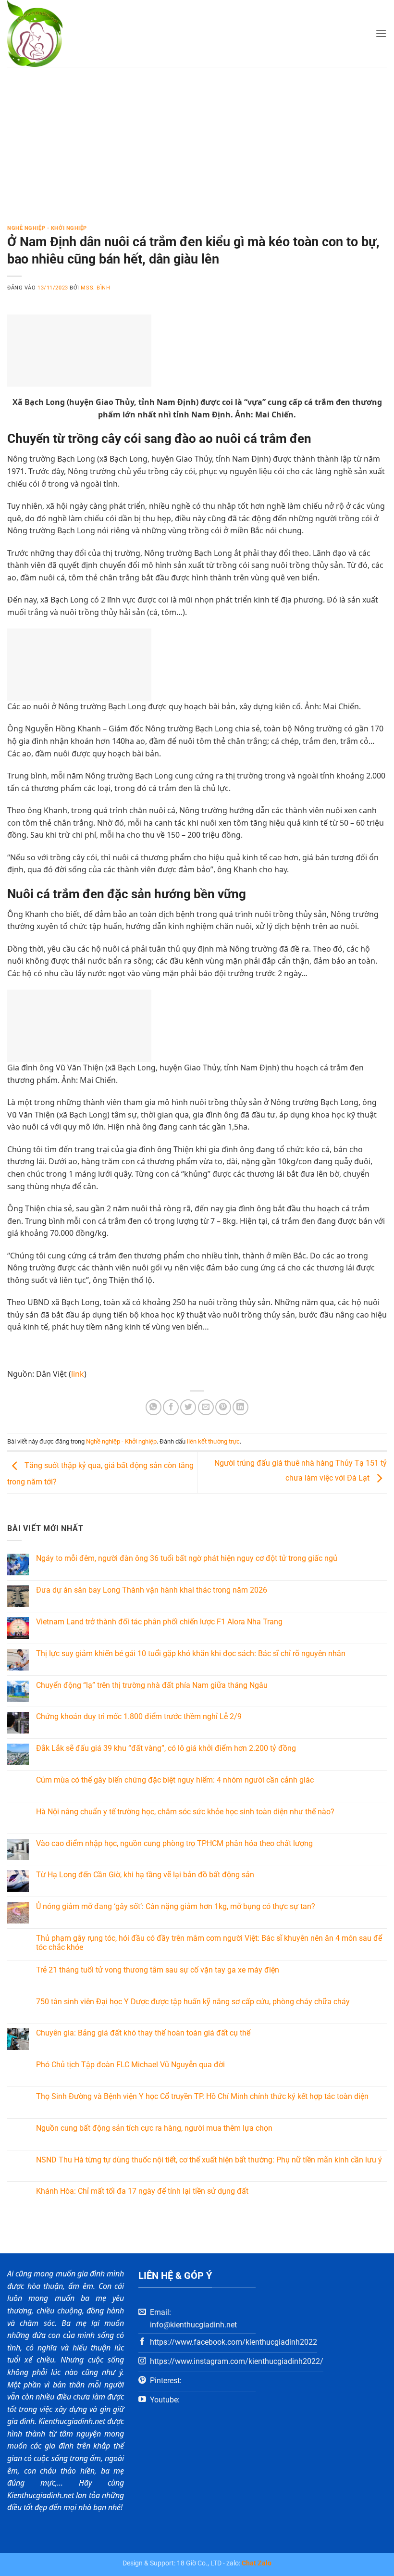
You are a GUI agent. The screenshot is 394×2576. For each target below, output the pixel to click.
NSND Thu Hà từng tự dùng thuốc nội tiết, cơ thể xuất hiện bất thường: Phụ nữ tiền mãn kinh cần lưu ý (209, 2160)
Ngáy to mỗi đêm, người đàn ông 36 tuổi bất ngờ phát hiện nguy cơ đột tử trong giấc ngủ (187, 1558)
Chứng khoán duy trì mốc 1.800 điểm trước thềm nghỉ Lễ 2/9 (139, 1716)
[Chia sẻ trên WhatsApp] (154, 1407)
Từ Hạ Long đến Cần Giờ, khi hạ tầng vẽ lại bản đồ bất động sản (145, 1875)
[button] (381, 33)
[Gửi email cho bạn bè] (206, 1407)
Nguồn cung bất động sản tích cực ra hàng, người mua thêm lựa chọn (154, 2128)
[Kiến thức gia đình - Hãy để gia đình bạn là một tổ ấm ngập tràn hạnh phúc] (48, 33)
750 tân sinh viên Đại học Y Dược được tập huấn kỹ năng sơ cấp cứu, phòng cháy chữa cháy (193, 2002)
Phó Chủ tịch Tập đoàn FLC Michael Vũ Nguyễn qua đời (130, 2065)
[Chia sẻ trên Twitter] (188, 1407)
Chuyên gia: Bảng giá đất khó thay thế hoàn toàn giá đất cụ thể (143, 2033)
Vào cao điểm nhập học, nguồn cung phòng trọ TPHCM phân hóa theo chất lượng (174, 1843)
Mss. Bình (95, 288)
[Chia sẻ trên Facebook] (171, 1407)
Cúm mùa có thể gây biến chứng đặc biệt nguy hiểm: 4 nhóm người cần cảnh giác (175, 1780)
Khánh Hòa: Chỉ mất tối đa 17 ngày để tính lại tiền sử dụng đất (142, 2191)
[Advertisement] (197, 139)
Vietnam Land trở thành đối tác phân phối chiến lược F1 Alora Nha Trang (159, 1622)
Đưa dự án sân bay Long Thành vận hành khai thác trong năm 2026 (152, 1590)
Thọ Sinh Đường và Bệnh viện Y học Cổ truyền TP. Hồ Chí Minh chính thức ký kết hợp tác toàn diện (202, 2096)
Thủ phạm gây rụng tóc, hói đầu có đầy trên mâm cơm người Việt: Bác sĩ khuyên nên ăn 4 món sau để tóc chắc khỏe (209, 1943)
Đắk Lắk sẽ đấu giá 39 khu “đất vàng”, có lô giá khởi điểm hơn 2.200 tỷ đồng (166, 1748)
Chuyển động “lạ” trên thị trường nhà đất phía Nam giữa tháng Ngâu (152, 1685)
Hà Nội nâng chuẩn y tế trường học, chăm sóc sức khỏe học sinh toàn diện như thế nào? (185, 1812)
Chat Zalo (257, 2563)
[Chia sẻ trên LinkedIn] (240, 1407)
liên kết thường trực (213, 1441)
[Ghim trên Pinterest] (223, 1407)
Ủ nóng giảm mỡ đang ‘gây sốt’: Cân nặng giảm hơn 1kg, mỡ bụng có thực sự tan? (176, 1906)
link (78, 1374)
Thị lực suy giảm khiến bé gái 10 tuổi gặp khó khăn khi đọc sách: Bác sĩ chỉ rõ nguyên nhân (191, 1653)
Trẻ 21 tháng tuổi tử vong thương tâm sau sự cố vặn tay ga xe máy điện (158, 1970)
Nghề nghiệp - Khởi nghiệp (47, 228)
